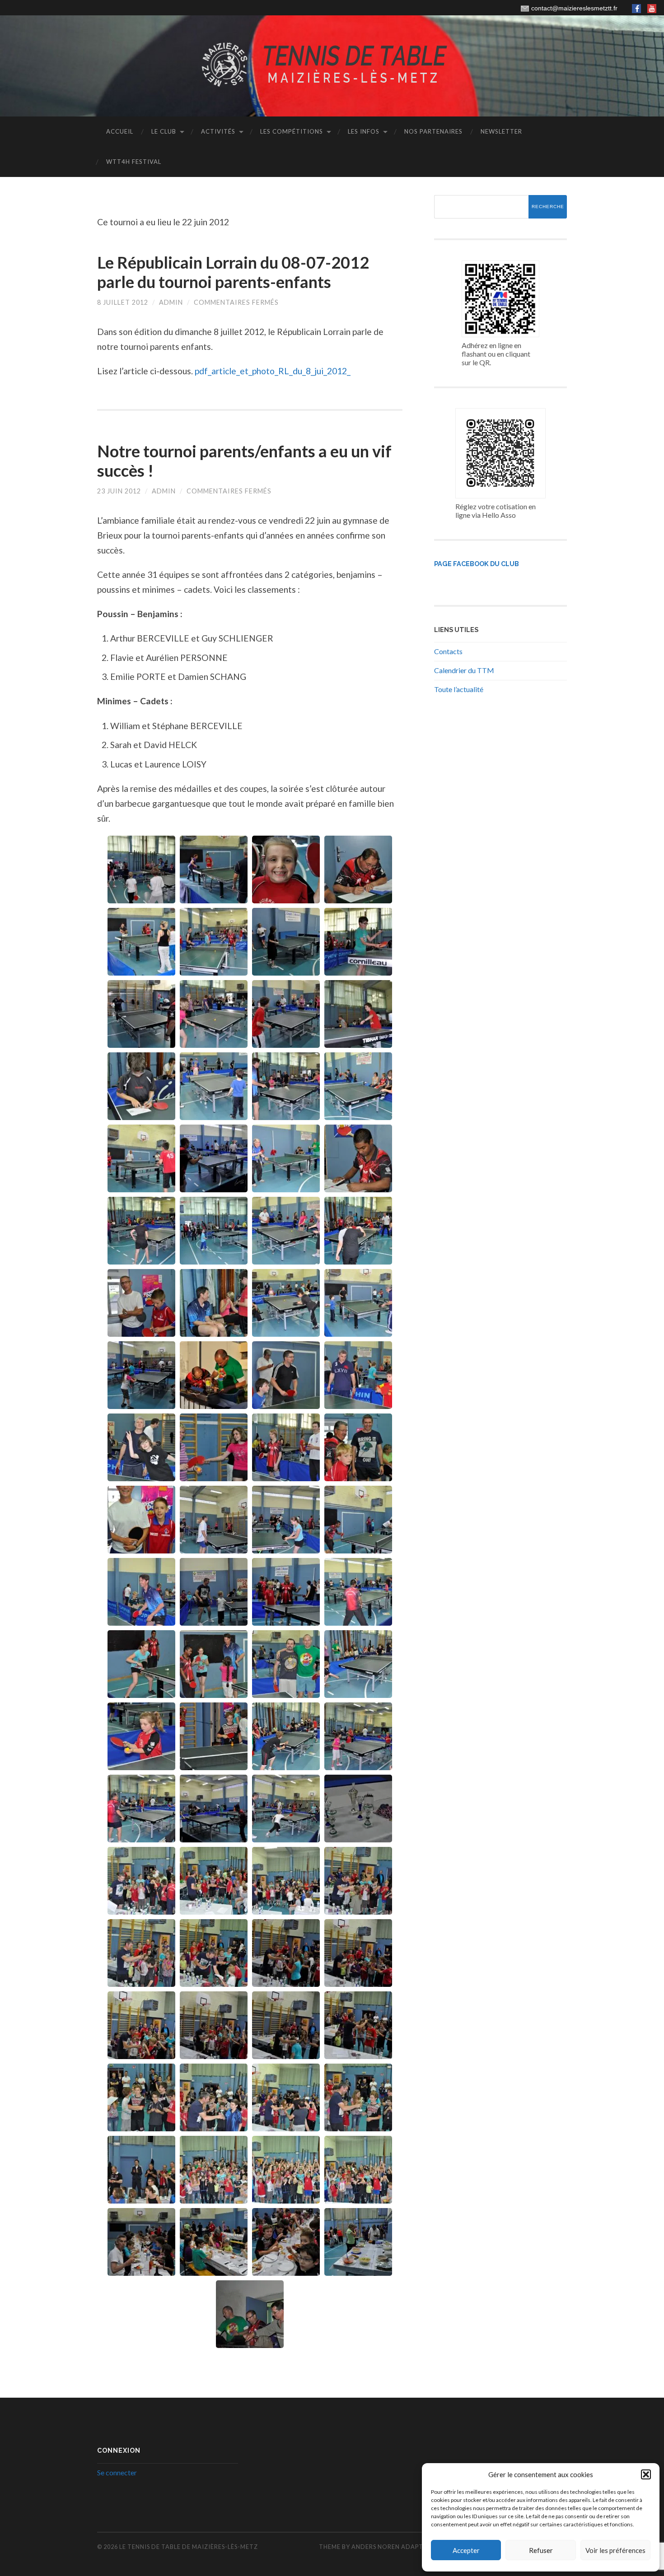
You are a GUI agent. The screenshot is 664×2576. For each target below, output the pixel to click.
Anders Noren (376, 2547)
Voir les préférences (615, 2550)
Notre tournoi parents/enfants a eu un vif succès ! (244, 461)
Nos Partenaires (433, 131)
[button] (646, 2474)
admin (171, 302)
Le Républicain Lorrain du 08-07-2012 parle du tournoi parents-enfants (233, 272)
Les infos (364, 131)
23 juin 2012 (119, 491)
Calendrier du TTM (464, 670)
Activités (218, 131)
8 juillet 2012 (123, 302)
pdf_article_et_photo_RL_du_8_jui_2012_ (273, 371)
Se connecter (117, 2472)
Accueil (120, 131)
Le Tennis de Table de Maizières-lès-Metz (189, 2547)
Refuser (541, 2550)
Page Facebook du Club (477, 564)
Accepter (466, 2550)
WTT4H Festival (134, 162)
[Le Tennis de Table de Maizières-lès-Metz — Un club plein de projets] (332, 65)
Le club (164, 131)
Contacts (448, 651)
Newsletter (501, 131)
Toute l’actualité (459, 689)
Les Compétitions (292, 131)
